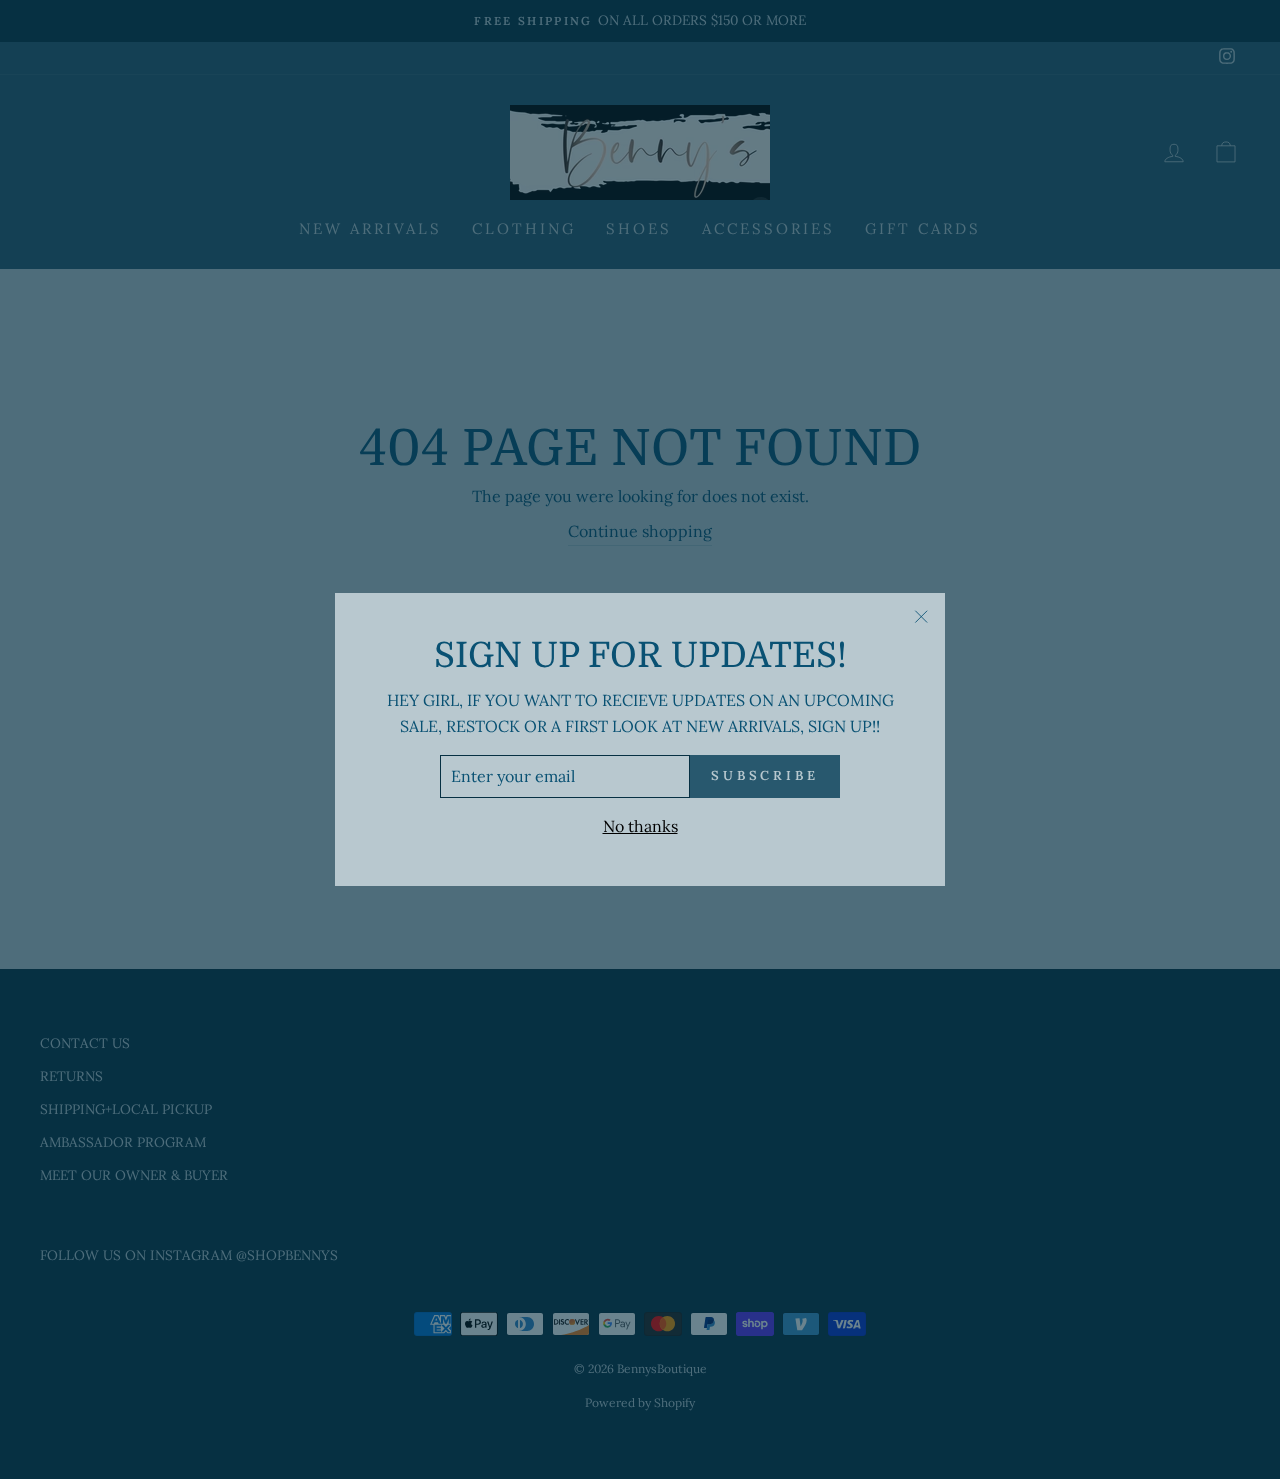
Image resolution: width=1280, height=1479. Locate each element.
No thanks (640, 826)
